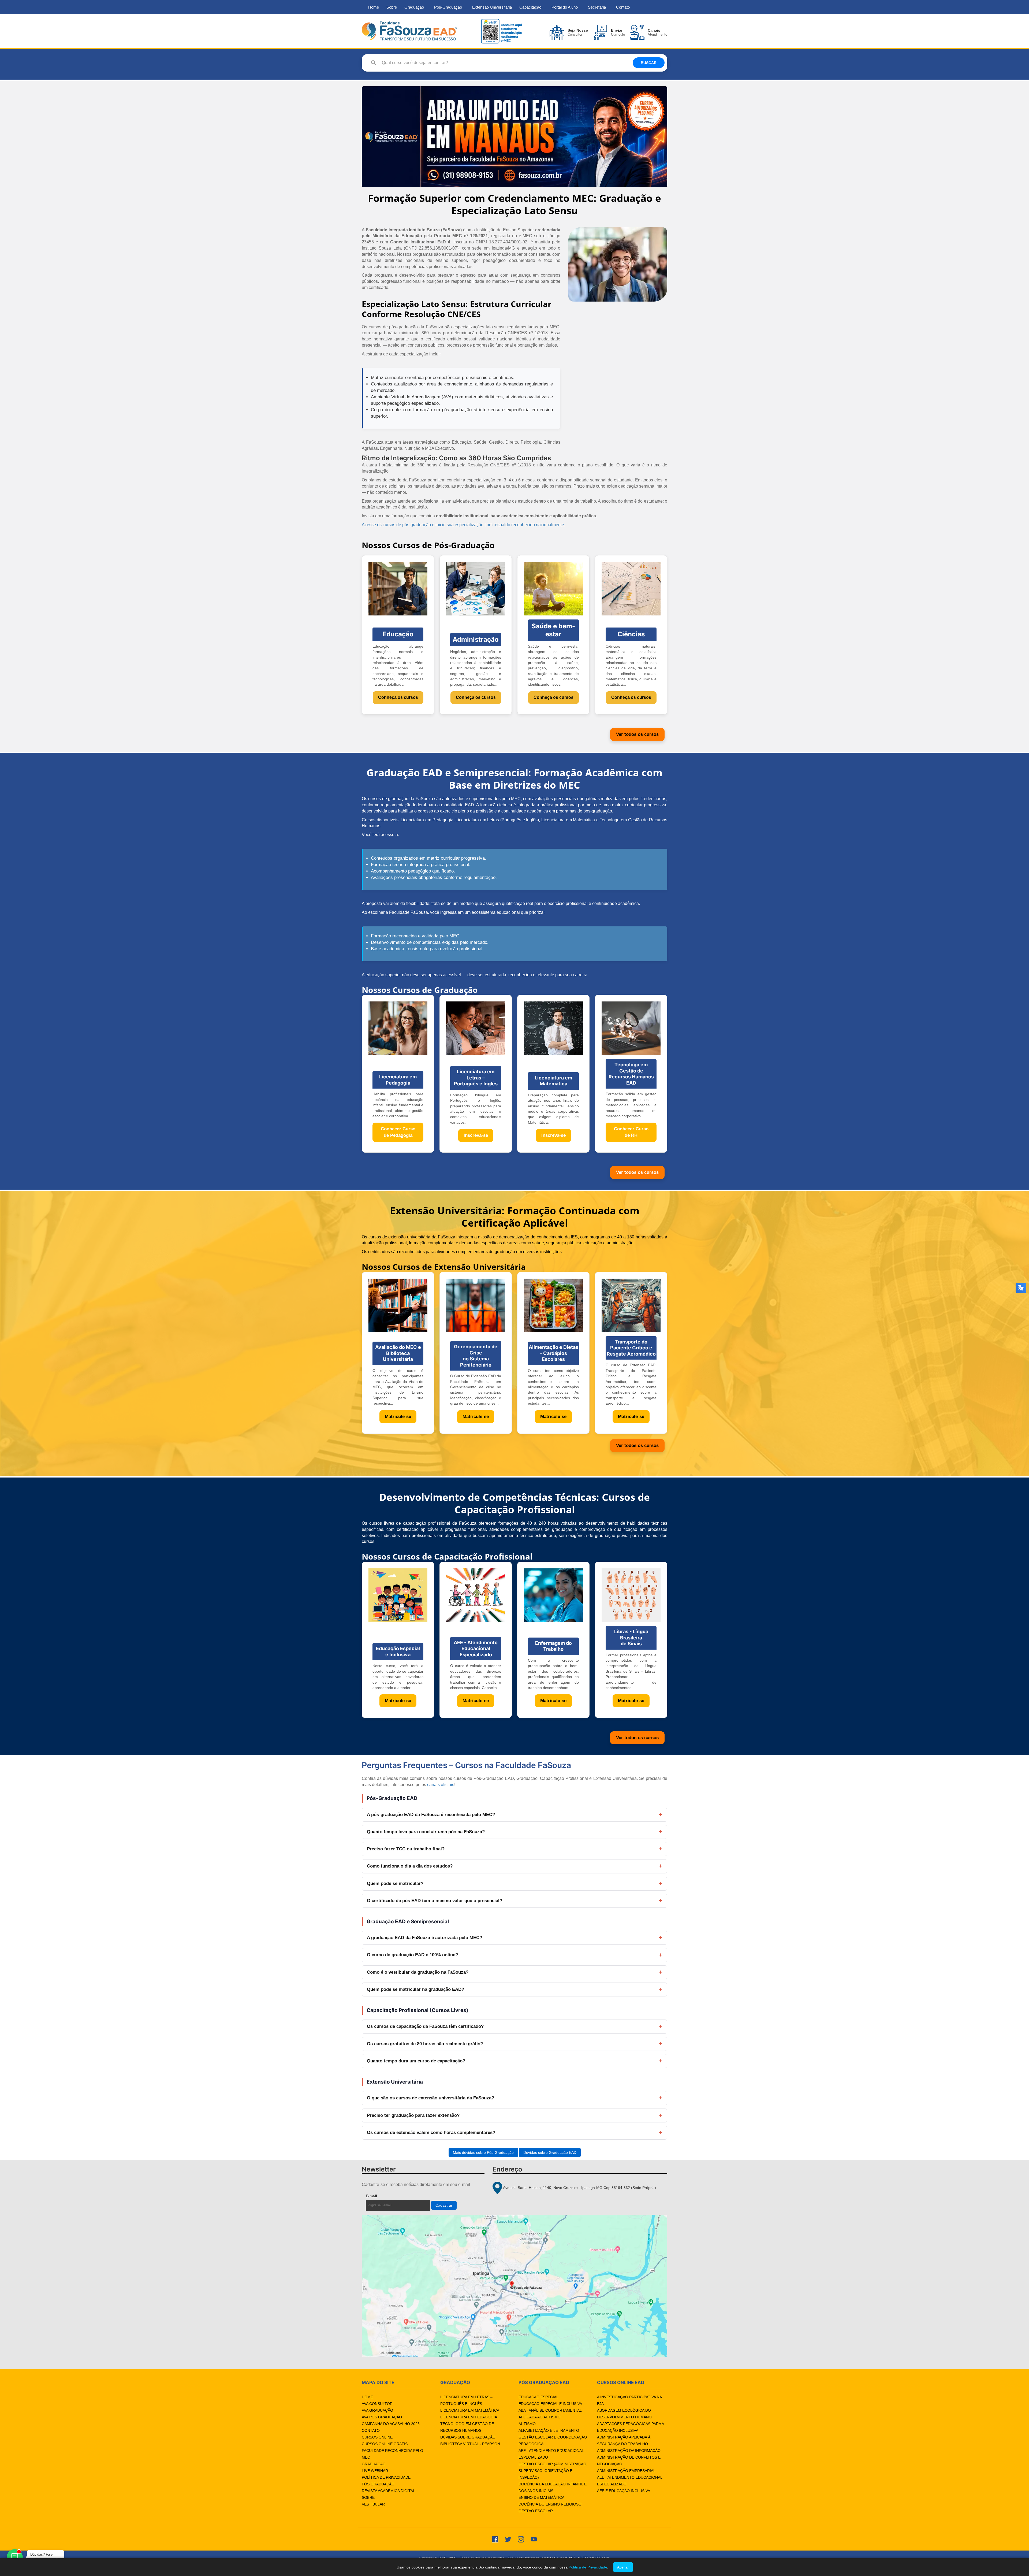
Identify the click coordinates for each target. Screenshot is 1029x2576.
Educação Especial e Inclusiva (550, 2404)
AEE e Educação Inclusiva (624, 2491)
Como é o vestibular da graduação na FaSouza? (418, 1972)
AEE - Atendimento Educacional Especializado (551, 2454)
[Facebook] (495, 2539)
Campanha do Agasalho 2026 (391, 2424)
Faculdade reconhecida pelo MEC (392, 2454)
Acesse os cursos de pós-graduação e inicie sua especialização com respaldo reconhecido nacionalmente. (463, 525)
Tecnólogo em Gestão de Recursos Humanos (467, 2427)
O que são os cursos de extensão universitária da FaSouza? (430, 2098)
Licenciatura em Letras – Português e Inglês (466, 2400)
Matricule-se (398, 1417)
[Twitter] (508, 2539)
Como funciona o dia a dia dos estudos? (410, 1866)
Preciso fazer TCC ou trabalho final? (406, 1849)
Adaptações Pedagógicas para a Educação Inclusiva (630, 2427)
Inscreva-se (476, 1135)
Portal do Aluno (565, 7)
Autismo (527, 2424)
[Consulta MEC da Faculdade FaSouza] (501, 31)
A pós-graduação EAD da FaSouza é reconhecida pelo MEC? (431, 1815)
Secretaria (597, 7)
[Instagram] (521, 2539)
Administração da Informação (629, 2451)
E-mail (384, 2196)
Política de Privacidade (386, 2477)
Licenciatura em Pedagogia (469, 2417)
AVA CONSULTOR (377, 2404)
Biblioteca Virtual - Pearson (470, 2444)
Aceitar (623, 2567)
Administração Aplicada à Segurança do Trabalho (624, 2440)
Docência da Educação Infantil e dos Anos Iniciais (553, 2487)
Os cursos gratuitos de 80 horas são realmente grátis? (425, 2044)
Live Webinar (375, 2471)
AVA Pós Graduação (382, 2417)
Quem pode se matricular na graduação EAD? (415, 1989)
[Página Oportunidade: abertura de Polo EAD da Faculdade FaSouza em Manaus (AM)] (514, 137)
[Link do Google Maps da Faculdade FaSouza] (514, 2286)
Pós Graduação (378, 2484)
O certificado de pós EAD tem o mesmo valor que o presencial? (435, 1901)
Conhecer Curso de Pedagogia (398, 1132)
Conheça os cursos (398, 697)
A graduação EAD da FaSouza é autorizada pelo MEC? (424, 1938)
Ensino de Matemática (541, 2497)
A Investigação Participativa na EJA (629, 2400)
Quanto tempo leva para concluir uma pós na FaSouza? (426, 1832)
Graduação (414, 7)
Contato (623, 7)
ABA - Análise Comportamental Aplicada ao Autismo (550, 2414)
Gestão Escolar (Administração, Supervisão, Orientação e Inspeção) (553, 2471)
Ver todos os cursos (637, 734)
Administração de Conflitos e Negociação (629, 2461)
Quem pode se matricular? (395, 1883)
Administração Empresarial (626, 2471)
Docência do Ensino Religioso (550, 2504)
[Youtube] (534, 2539)
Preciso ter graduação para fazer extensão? (413, 2115)
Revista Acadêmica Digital (388, 2491)
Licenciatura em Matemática (470, 2410)
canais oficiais (441, 1785)
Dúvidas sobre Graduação (468, 2437)
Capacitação (530, 7)
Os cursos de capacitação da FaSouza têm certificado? (425, 2026)
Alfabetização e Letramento (549, 2430)
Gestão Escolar (536, 2511)
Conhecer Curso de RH (631, 1132)
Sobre (392, 7)
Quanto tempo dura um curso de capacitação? (416, 2061)
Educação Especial (538, 2397)
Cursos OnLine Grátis (385, 2444)
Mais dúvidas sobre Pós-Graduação (483, 2152)
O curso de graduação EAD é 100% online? (412, 1955)
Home (374, 7)
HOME (367, 2397)
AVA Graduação (377, 2410)
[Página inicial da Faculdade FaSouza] (409, 31)
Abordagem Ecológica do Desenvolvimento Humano (624, 2414)
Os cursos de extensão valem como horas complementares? (431, 2133)
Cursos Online (377, 2437)
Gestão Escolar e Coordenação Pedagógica (553, 2440)
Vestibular (373, 2504)
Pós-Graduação (448, 7)
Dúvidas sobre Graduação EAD (550, 2152)
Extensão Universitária (492, 7)
